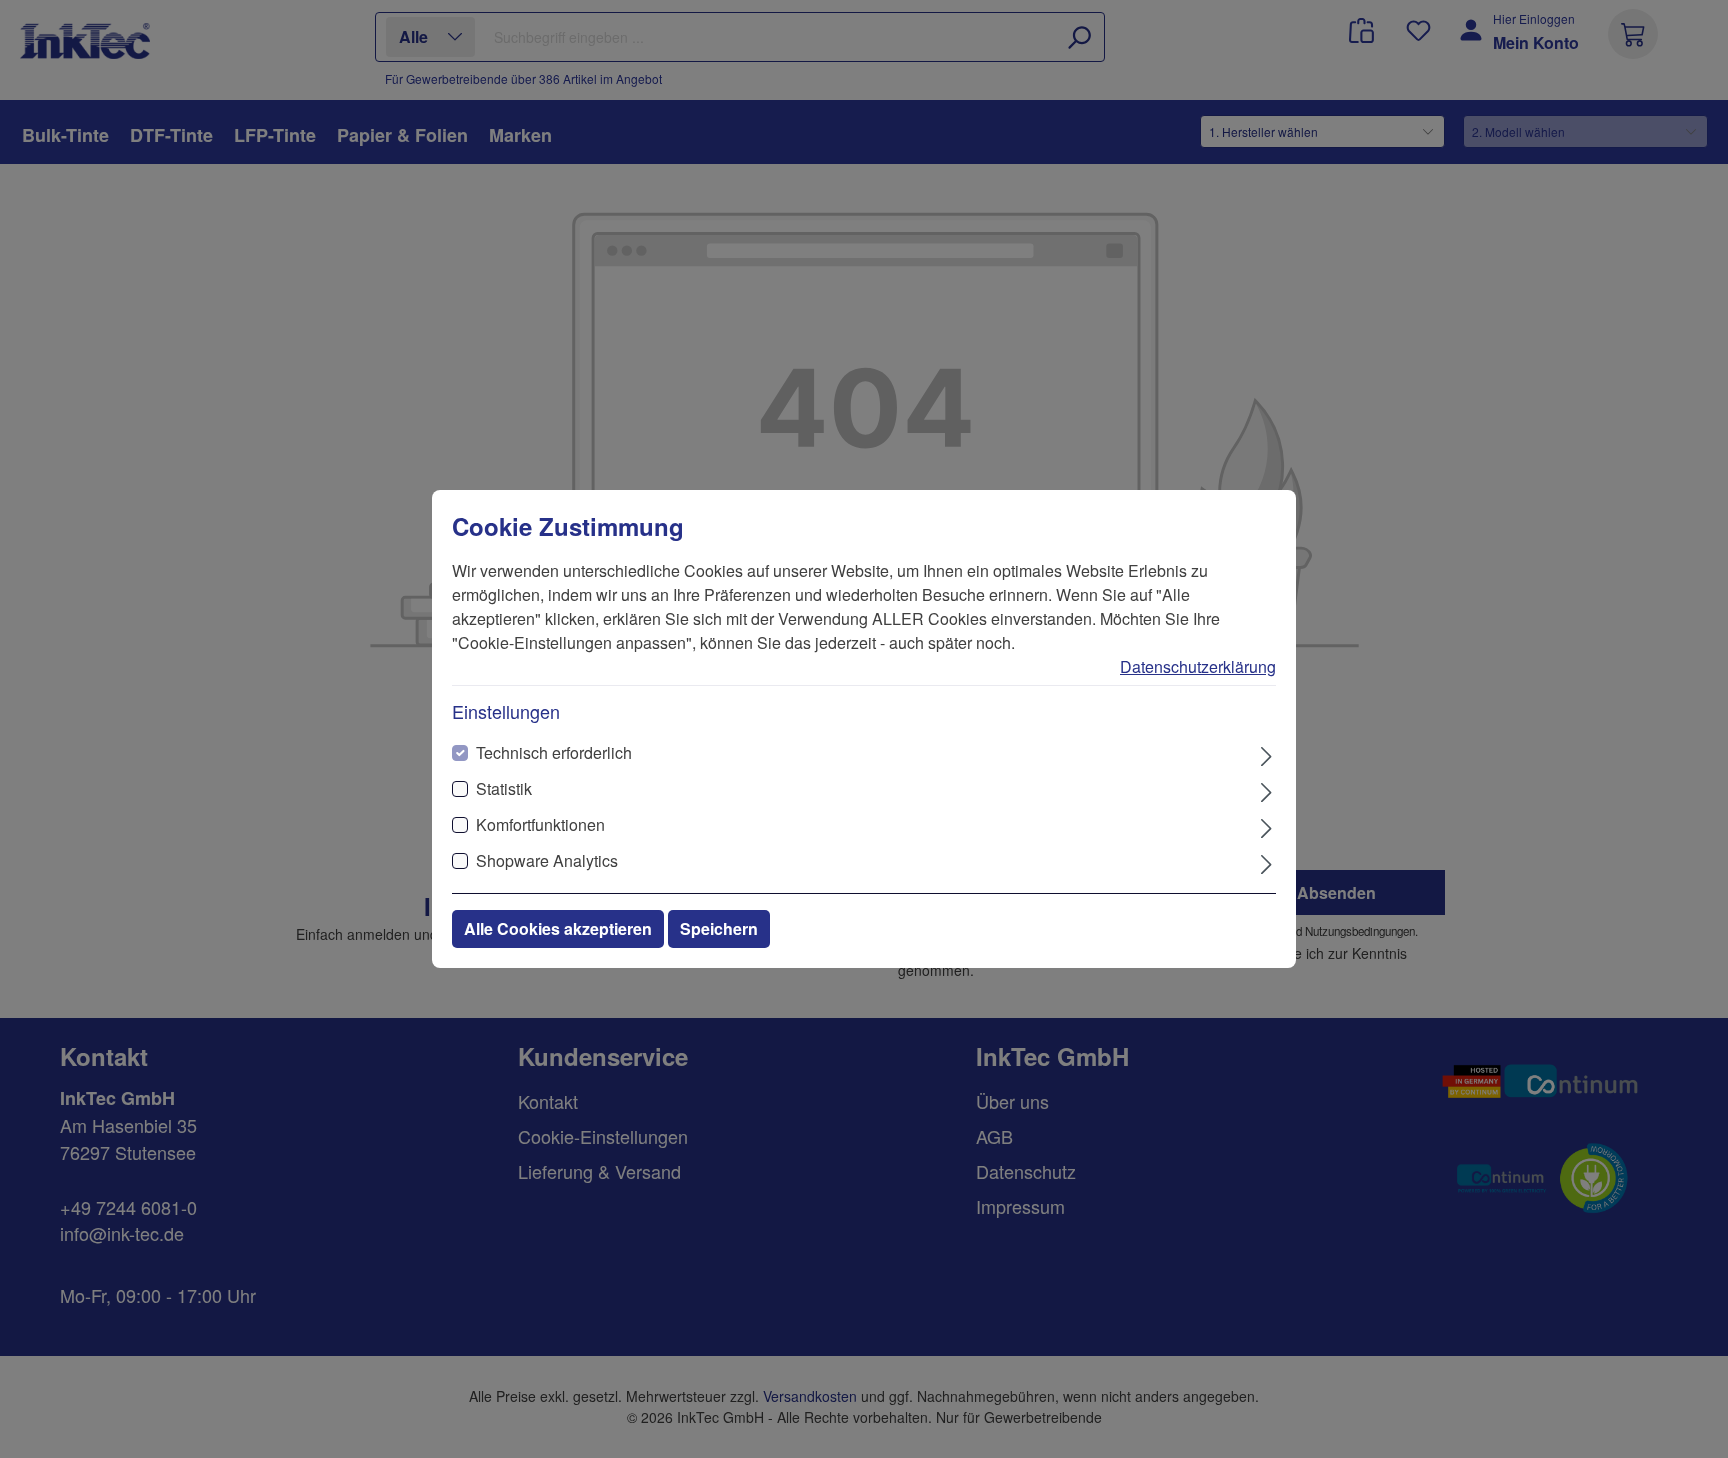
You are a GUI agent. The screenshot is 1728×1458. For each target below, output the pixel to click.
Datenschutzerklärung (1198, 666)
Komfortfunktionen (540, 824)
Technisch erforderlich (554, 752)
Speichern (719, 928)
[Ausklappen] (1266, 754)
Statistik (504, 788)
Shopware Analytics (547, 860)
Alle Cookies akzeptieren (558, 928)
